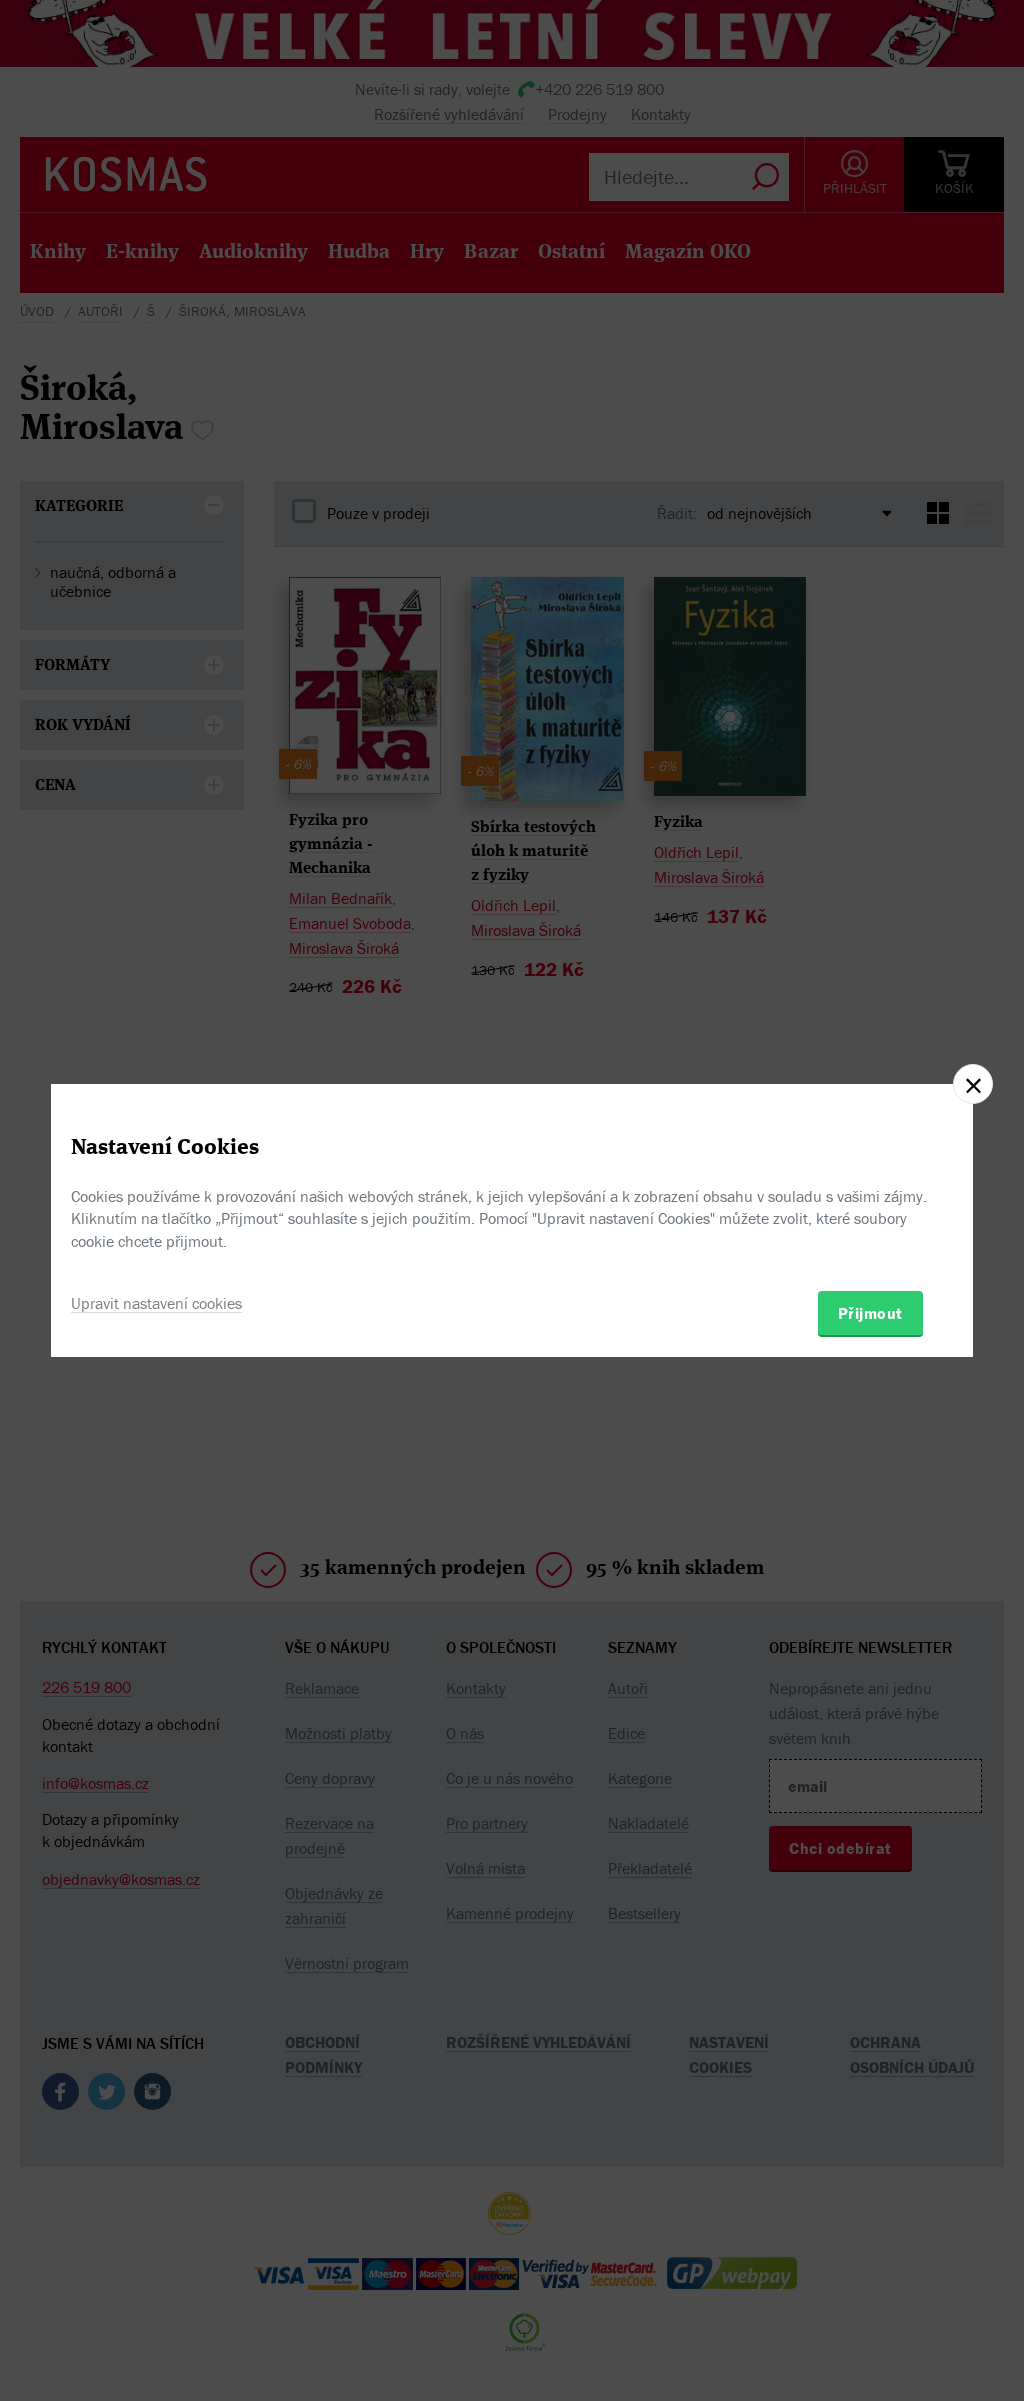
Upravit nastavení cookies (156, 1303)
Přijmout (870, 1313)
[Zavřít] (973, 1084)
